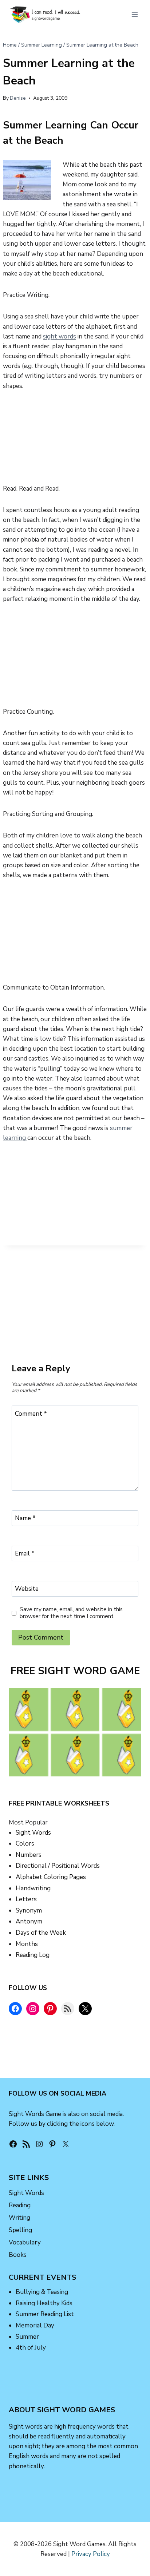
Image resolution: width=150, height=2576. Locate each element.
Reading (20, 2205)
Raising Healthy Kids (44, 2303)
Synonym (29, 1911)
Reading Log (33, 1955)
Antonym (29, 1921)
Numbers (29, 1855)
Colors (25, 1844)
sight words (60, 336)
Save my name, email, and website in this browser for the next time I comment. (71, 1613)
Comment (31, 1414)
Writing (19, 2218)
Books (18, 2255)
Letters (26, 1899)
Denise (18, 98)
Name (25, 1518)
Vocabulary (25, 2242)
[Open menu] (135, 14)
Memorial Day (35, 2325)
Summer (27, 2337)
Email (25, 1554)
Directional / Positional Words (58, 1866)
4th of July (31, 2348)
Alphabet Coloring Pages (51, 1877)
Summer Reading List (45, 2314)
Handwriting (33, 1888)
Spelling (20, 2230)
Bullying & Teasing (42, 2292)
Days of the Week (41, 1933)
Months (27, 1944)
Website (27, 1589)
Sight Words (33, 1833)
